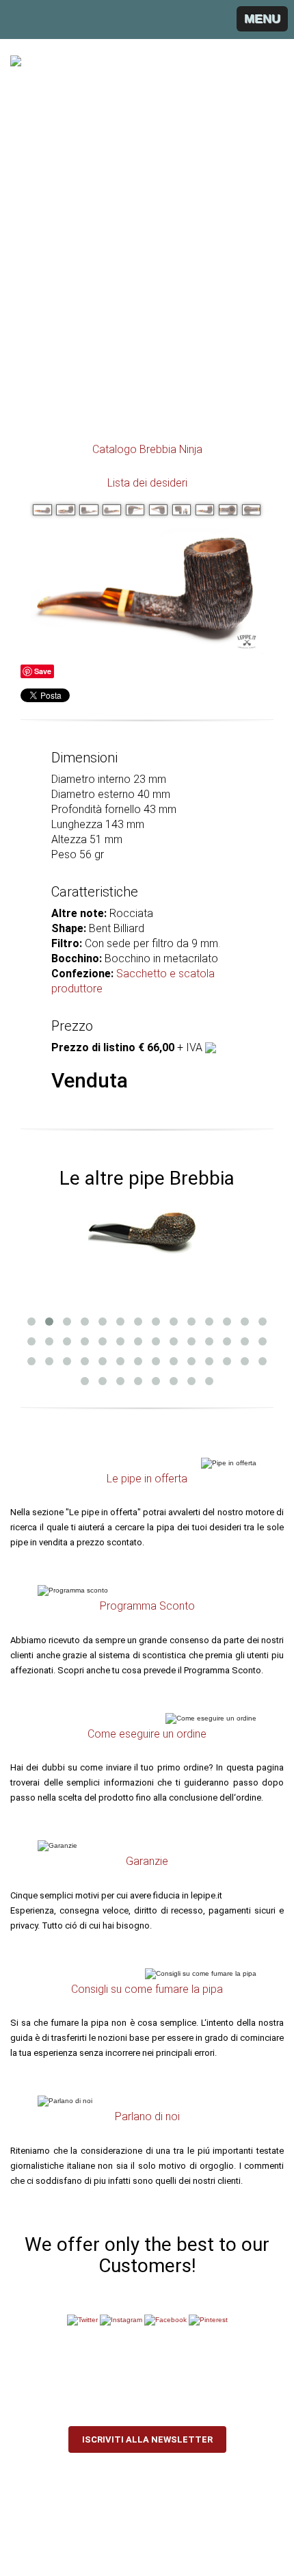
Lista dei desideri (147, 483)
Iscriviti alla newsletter (147, 2439)
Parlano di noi (147, 2116)
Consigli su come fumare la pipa (147, 1989)
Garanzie (147, 1861)
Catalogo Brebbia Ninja (147, 449)
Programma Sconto (147, 1606)
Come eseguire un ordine (147, 1734)
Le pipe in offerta (147, 1479)
